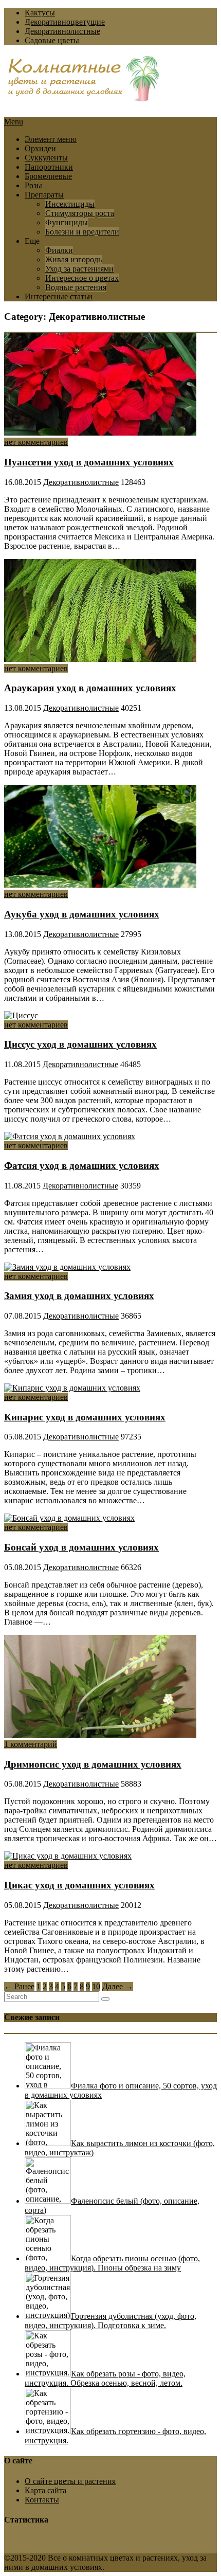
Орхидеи (40, 148)
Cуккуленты (46, 158)
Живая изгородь (73, 259)
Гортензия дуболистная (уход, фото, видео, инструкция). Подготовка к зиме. (110, 2321)
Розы (33, 185)
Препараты (44, 195)
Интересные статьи (59, 296)
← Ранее (19, 1986)
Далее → (118, 1986)
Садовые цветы (52, 40)
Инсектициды (70, 204)
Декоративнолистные (62, 31)
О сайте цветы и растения (70, 2481)
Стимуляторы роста (80, 213)
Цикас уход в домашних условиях (79, 1885)
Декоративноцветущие (65, 22)
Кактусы (40, 13)
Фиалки (59, 250)
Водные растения (76, 287)
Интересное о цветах (82, 278)
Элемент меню (51, 139)
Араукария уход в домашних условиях (90, 688)
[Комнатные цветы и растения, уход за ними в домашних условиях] (84, 96)
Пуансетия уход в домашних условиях (89, 462)
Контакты (42, 2500)
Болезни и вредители (82, 232)
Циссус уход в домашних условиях (80, 1044)
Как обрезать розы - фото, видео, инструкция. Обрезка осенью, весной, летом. (105, 2378)
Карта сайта (45, 2490)
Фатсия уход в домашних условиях (82, 1166)
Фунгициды (67, 222)
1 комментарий (31, 1744)
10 (96, 1986)
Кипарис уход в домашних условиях (85, 1417)
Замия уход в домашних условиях (79, 1296)
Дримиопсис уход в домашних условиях (93, 1764)
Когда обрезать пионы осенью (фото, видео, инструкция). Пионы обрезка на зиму (112, 2263)
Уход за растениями (79, 269)
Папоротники (49, 167)
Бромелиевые (48, 176)
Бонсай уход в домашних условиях (81, 1547)
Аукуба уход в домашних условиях (82, 914)
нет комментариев (36, 442)
